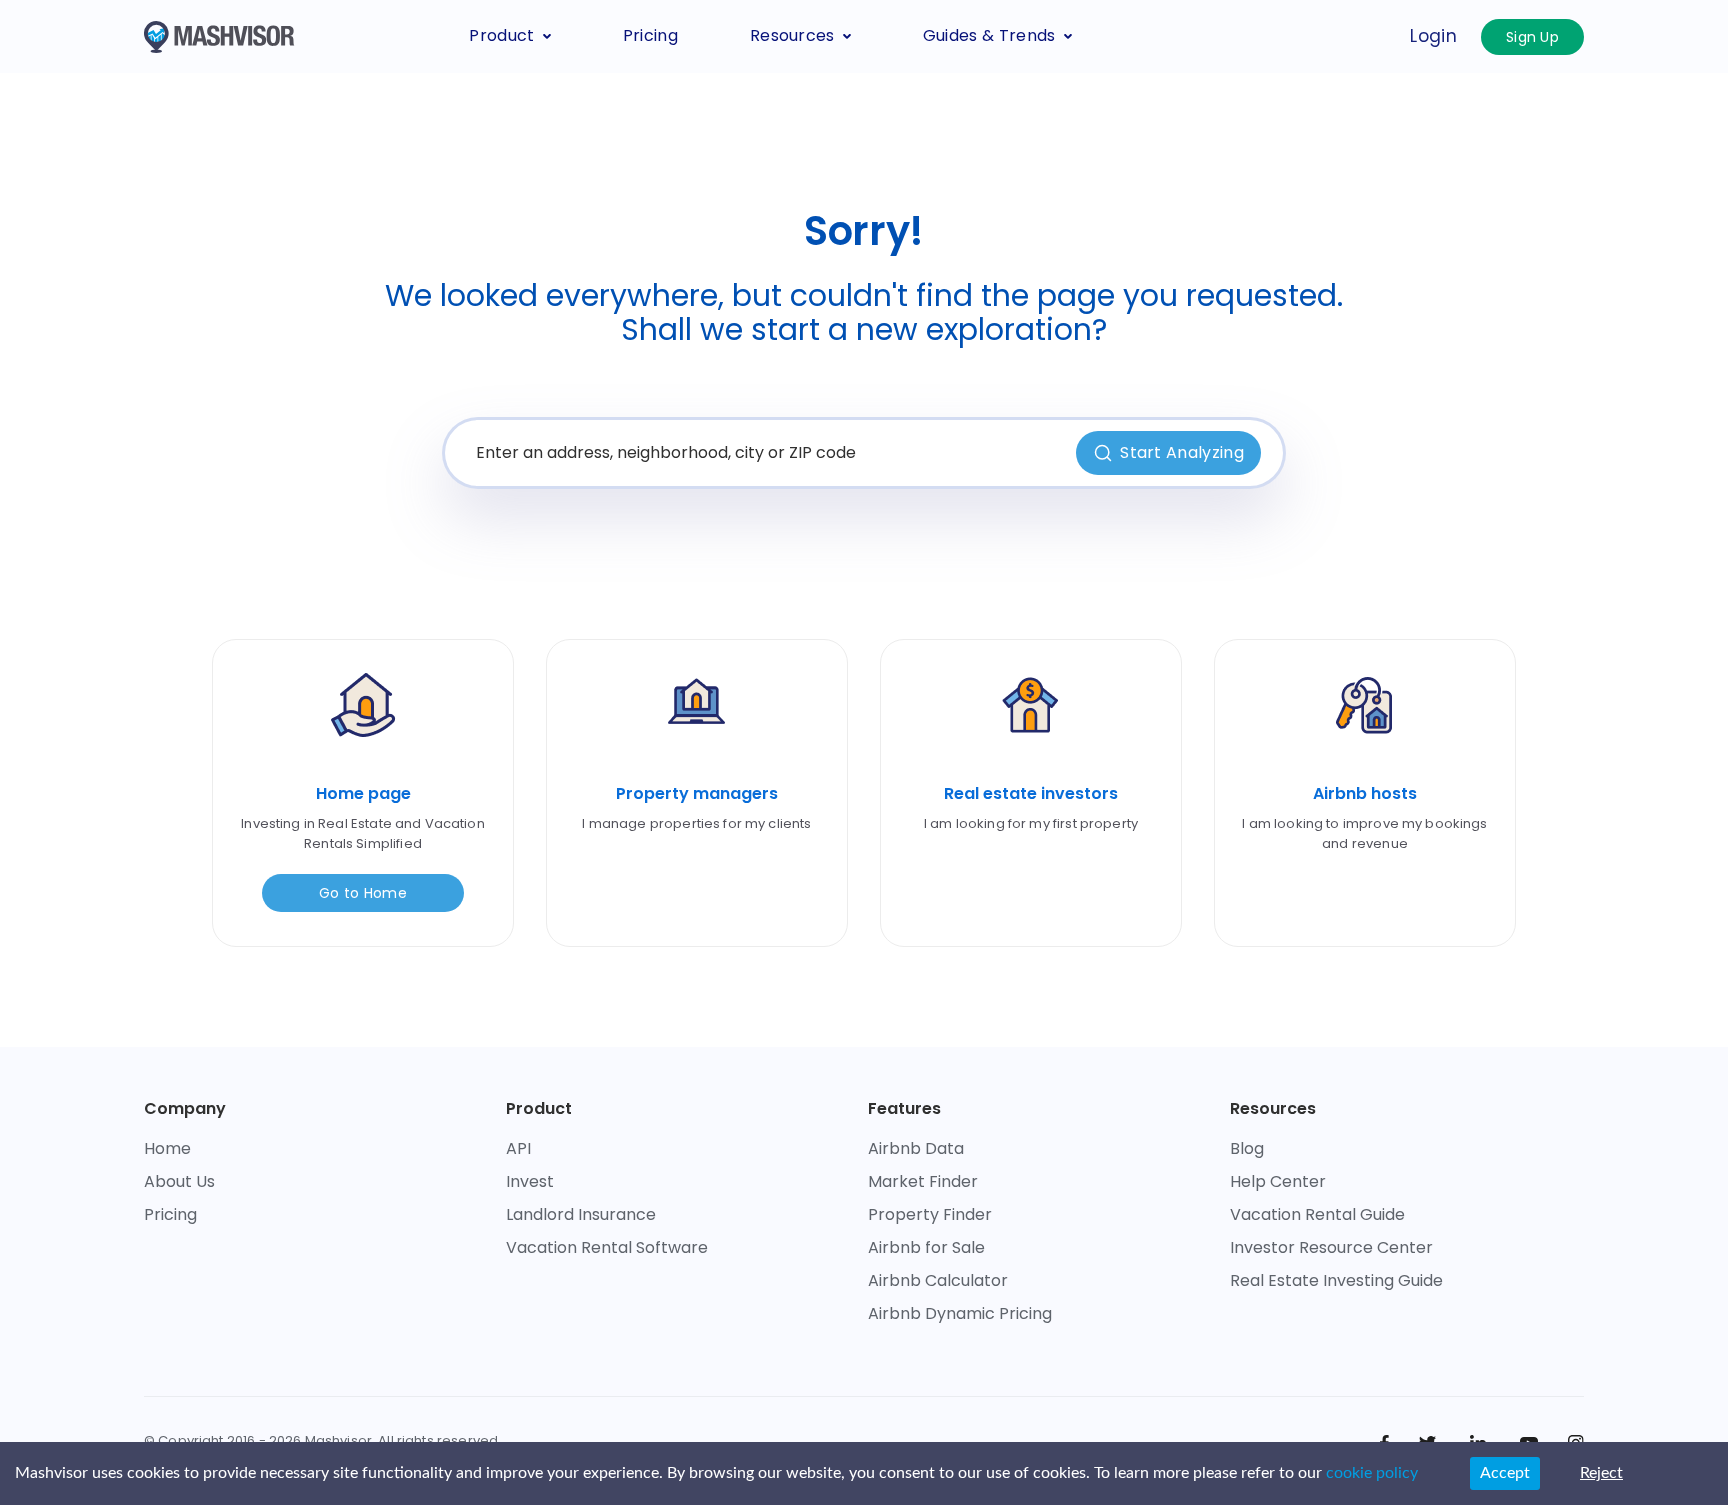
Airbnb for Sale (926, 1247)
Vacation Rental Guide (1317, 1214)
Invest (530, 1181)
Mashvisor (338, 1440)
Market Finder (923, 1181)
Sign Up (1532, 37)
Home (167, 1148)
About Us (179, 1181)
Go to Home (363, 893)
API (518, 1148)
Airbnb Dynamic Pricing (960, 1313)
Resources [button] (792, 35)
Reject (1601, 1473)
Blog (1247, 1148)
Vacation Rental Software (607, 1247)
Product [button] (501, 35)
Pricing (650, 35)
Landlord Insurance (581, 1214)
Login (1433, 36)
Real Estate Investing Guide (1336, 1280)
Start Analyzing (1182, 452)
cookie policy (1372, 1473)
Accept (1505, 1473)
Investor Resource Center (1331, 1247)
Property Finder (930, 1214)
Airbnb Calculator (938, 1280)
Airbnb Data (916, 1148)
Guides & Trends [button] (989, 35)
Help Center (1278, 1181)
